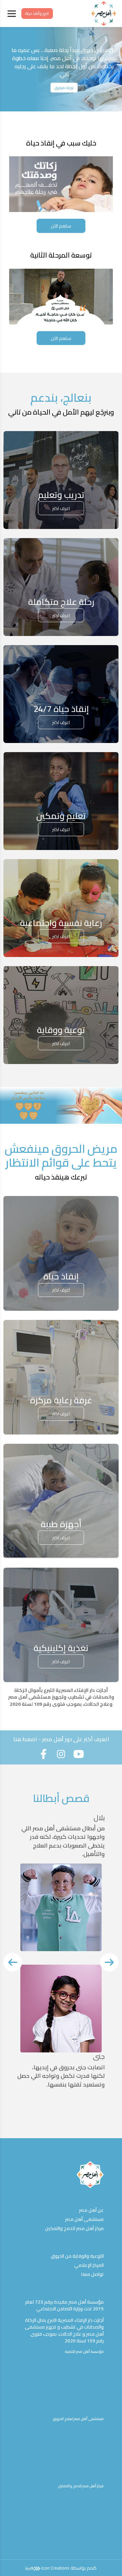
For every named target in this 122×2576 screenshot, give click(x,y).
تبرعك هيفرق (64, 88)
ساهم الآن (61, 226)
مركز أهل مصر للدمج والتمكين (74, 2228)
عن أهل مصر (91, 2210)
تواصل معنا (93, 2274)
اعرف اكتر (61, 508)
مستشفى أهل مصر (84, 2219)
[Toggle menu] (12, 14)
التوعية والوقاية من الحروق (77, 2256)
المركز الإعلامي (89, 2265)
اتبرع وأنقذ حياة (37, 13)
